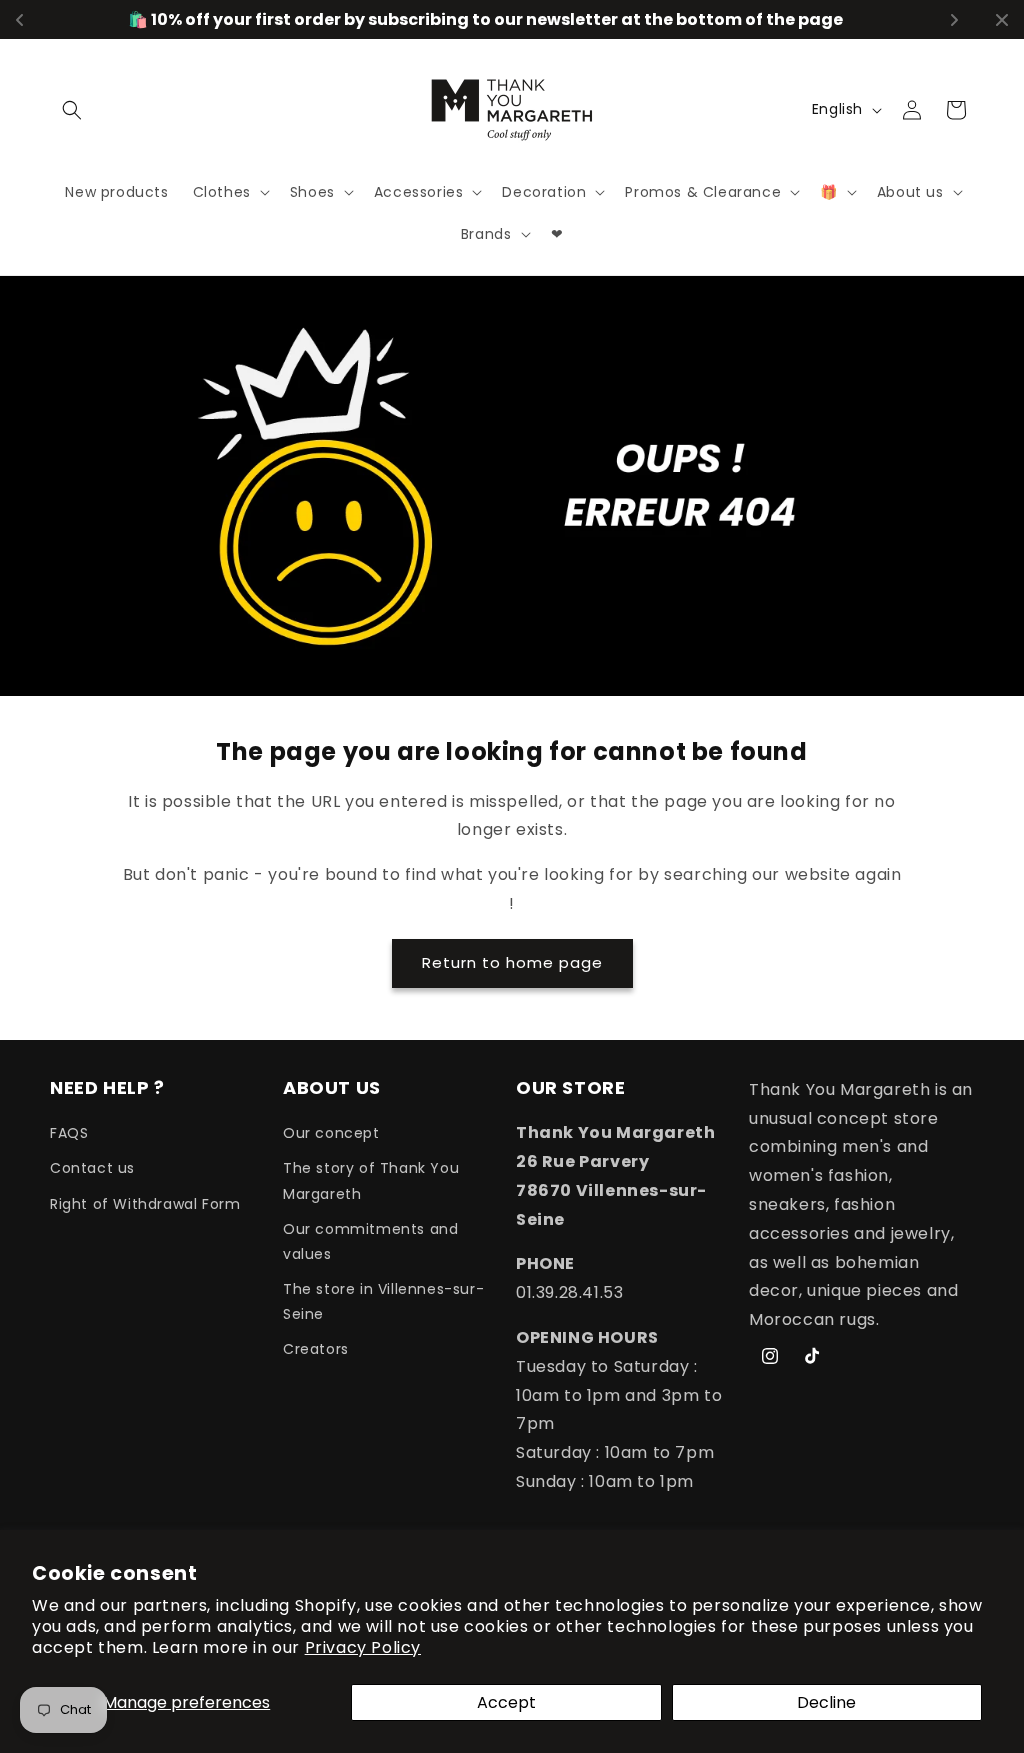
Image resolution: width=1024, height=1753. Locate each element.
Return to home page (512, 962)
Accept (506, 1702)
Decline (826, 1702)
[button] (72, 110)
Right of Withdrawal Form (145, 1204)
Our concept (331, 1133)
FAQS (69, 1133)
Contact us (92, 1168)
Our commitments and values (370, 1241)
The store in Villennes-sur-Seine (383, 1301)
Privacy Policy (363, 1647)
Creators (316, 1349)
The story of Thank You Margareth (371, 1180)
